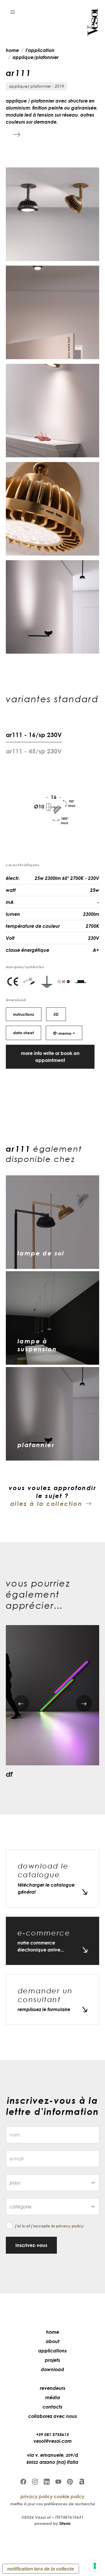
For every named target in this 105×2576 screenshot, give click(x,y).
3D (56, 1014)
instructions (24, 1014)
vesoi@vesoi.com (53, 2441)
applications (52, 2351)
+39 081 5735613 (52, 2434)
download (52, 2369)
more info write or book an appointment (50, 1057)
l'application (40, 50)
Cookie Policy (69, 2497)
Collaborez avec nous (53, 2416)
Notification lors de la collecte (41, 2569)
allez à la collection (46, 1504)
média (53, 2397)
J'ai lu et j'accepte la (49, 2226)
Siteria (65, 2523)
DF (9, 1774)
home (12, 50)
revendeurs (53, 2388)
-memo (62, 1032)
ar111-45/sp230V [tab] (34, 751)
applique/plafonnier (36, 57)
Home (53, 2332)
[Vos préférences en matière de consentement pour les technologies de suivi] (95, 2566)
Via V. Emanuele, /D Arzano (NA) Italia (52, 2459)
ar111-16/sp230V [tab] (34, 735)
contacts (52, 2407)
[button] (13, 12)
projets (52, 2360)
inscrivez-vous (31, 2245)
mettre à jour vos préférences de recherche (53, 2504)
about (53, 2341)
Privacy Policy (70, 2226)
